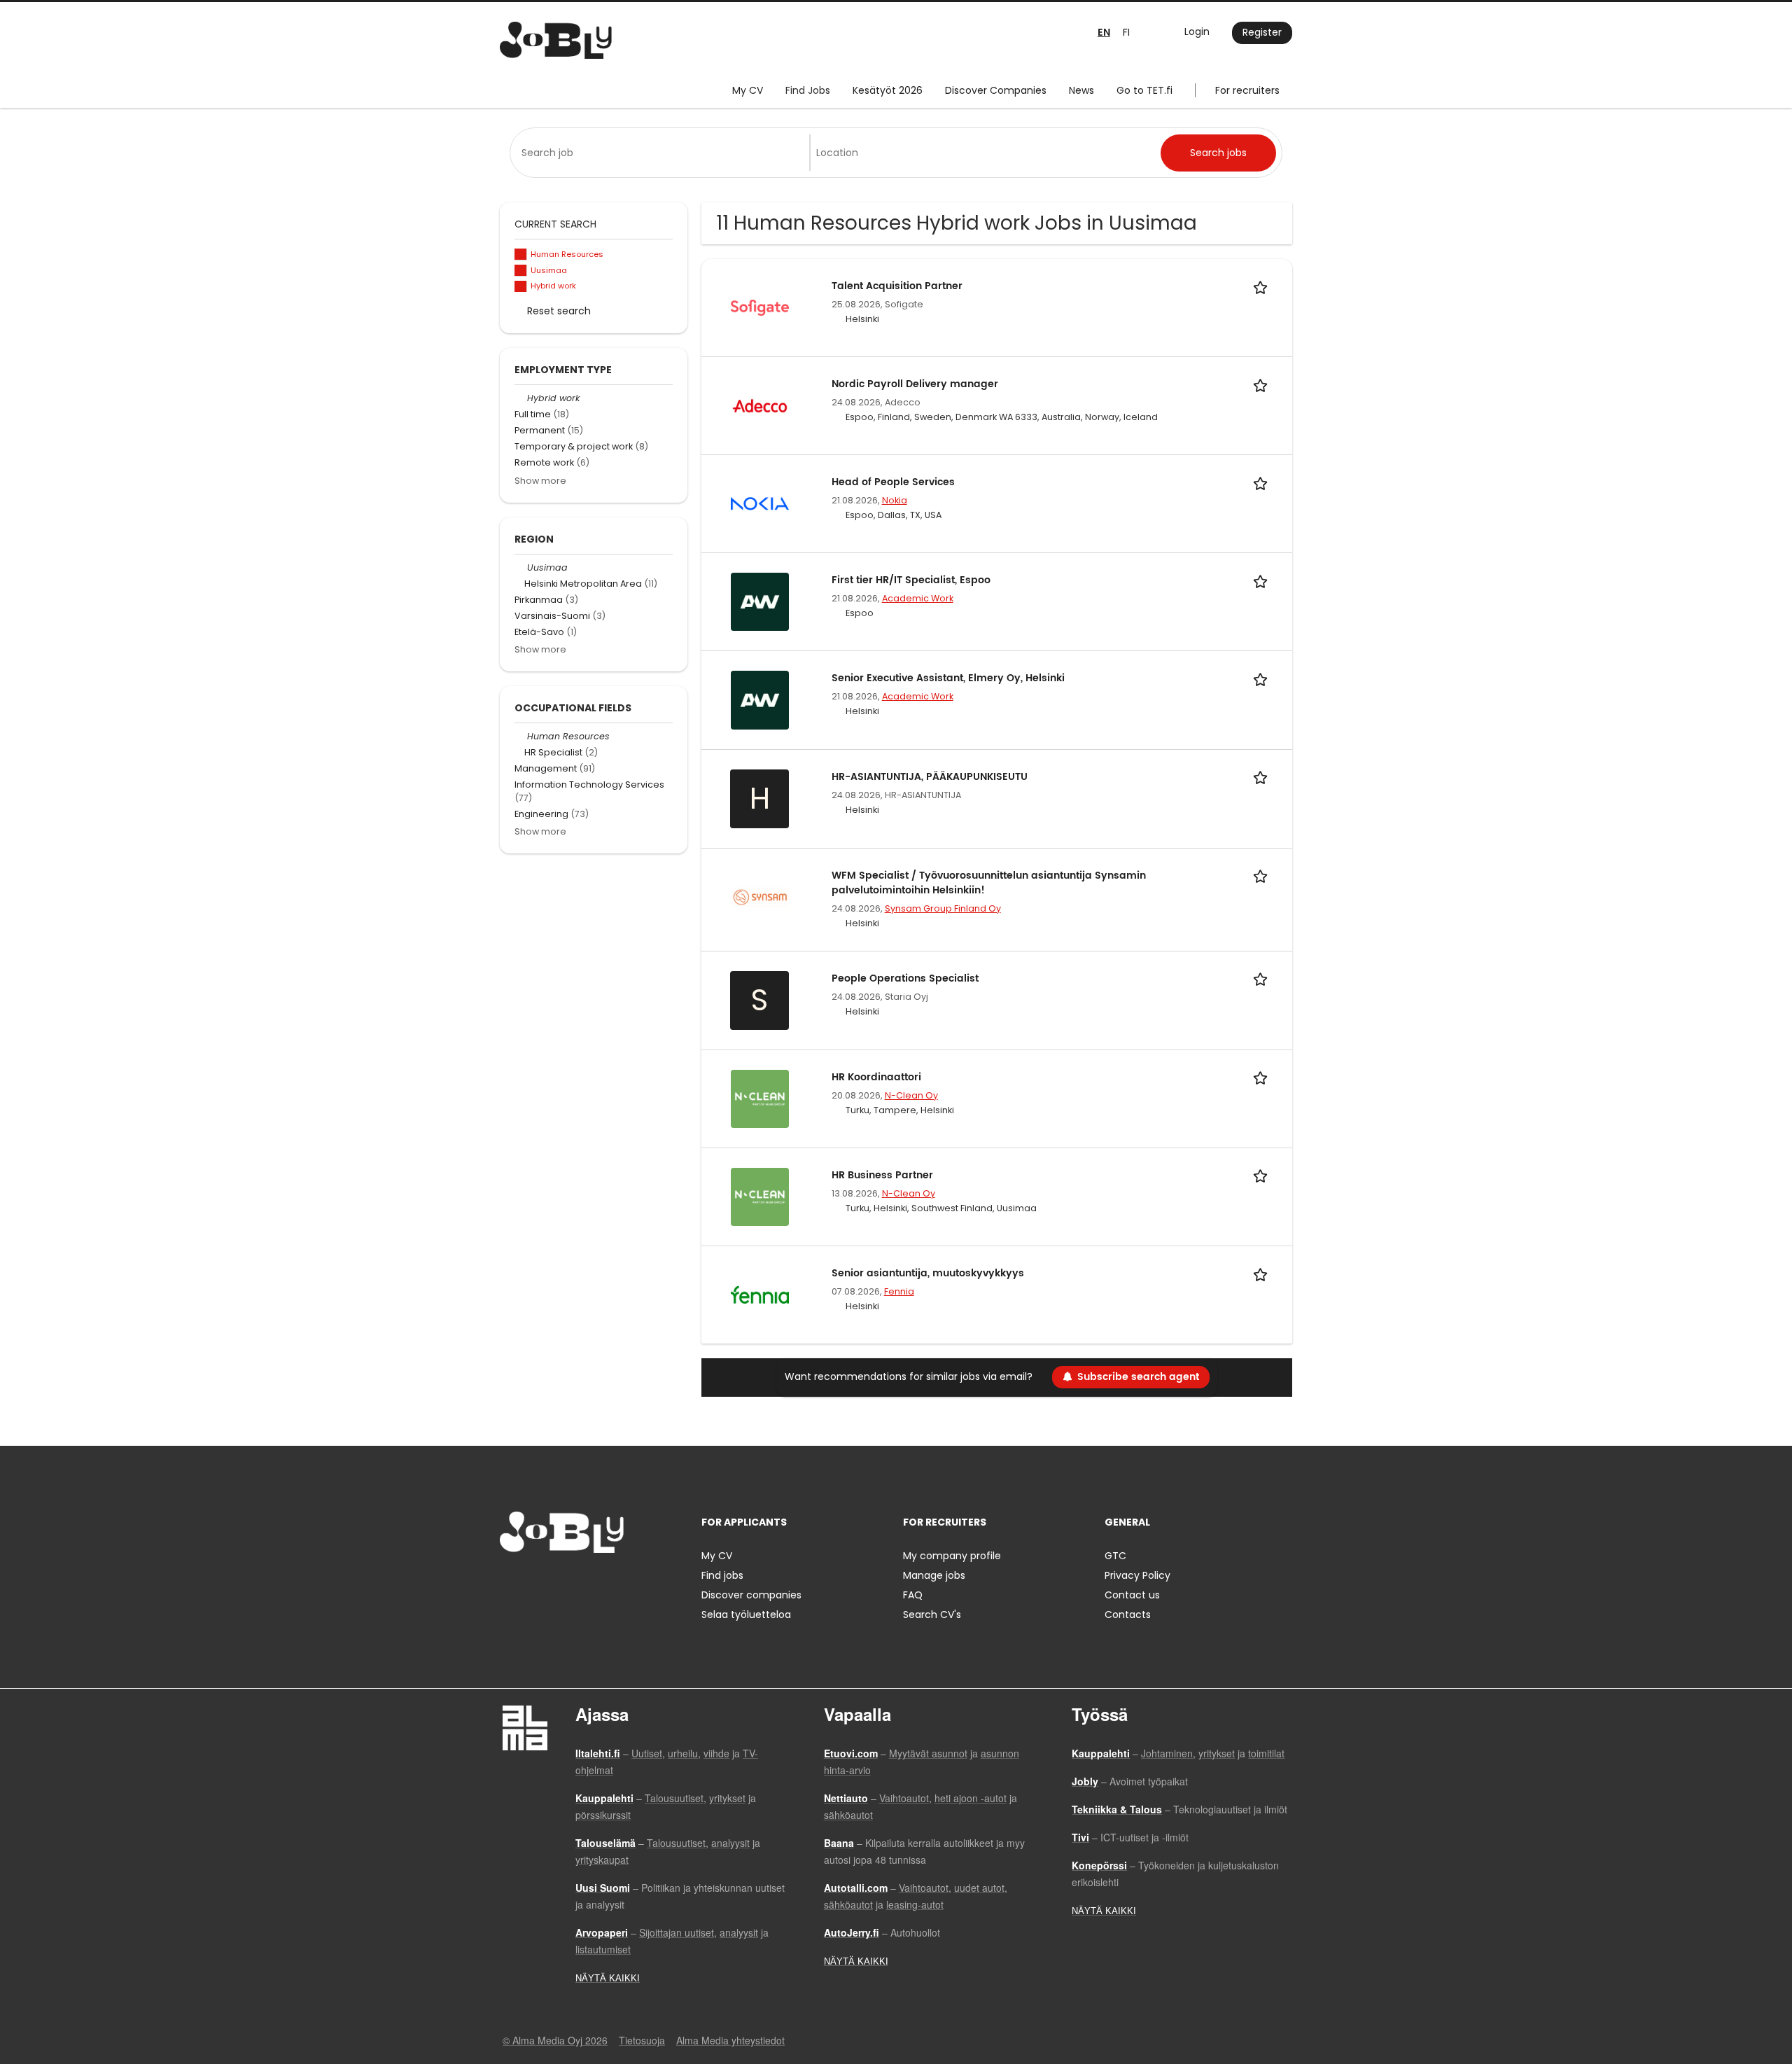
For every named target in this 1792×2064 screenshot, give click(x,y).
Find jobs (722, 1575)
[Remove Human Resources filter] (521, 736)
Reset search (559, 311)
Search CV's (932, 1615)
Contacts (1128, 1615)
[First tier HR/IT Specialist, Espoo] (760, 601)
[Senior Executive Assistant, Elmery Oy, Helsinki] (760, 699)
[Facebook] (510, 1582)
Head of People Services (893, 482)
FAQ (913, 1595)
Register (1262, 32)
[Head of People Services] (760, 503)
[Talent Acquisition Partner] (760, 307)
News (1081, 90)
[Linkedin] (556, 1582)
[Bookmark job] (1263, 286)
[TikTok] (579, 1582)
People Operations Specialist (905, 978)
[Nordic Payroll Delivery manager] (760, 405)
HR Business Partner (882, 1175)
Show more (540, 481)
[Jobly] (556, 40)
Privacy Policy (1137, 1575)
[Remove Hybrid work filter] (521, 398)
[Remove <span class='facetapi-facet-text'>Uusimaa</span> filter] (521, 271)
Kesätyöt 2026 (888, 90)
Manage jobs (934, 1575)
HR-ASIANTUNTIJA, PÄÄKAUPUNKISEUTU (930, 777)
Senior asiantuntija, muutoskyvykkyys (928, 1273)
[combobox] (663, 153)
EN (1104, 33)
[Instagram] (533, 1582)
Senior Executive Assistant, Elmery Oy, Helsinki (948, 678)
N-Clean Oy (911, 1095)
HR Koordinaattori (876, 1077)
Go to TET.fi (1144, 90)
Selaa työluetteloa (746, 1615)
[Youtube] (600, 1582)
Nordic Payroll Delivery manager (915, 384)
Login (1197, 32)
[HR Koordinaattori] (760, 1098)
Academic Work (918, 598)
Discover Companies (996, 90)
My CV (748, 90)
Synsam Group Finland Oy (943, 908)
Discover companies (751, 1595)
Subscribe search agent (1138, 1377)
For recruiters (1247, 90)
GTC (1115, 1556)
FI (1126, 32)
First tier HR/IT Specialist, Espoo (911, 580)
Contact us (1132, 1595)
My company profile (952, 1556)
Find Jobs (808, 90)
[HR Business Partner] (760, 1196)
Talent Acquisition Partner (897, 286)
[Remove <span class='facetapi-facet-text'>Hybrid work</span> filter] (521, 287)
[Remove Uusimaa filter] (521, 567)
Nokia (895, 500)
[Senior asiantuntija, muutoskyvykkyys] (760, 1294)
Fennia (899, 1291)
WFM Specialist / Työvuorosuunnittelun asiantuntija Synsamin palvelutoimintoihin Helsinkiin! (989, 883)
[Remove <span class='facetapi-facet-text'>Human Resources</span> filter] (521, 254)
